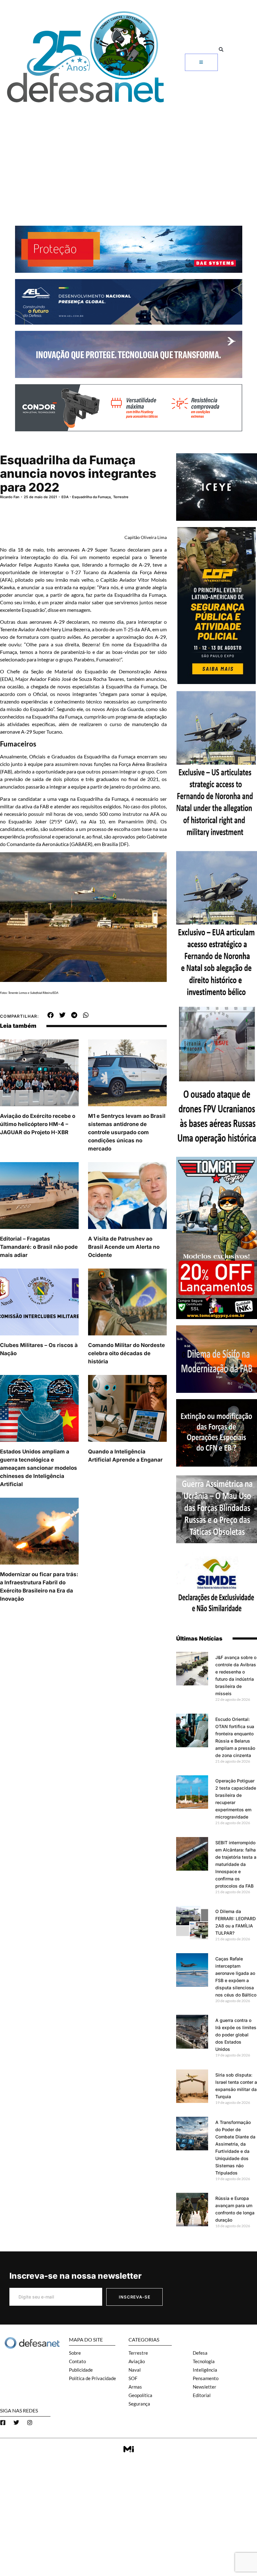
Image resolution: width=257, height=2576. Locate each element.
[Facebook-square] (3, 2422)
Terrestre (121, 497)
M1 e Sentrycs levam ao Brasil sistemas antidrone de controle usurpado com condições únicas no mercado (127, 1132)
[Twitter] (16, 2422)
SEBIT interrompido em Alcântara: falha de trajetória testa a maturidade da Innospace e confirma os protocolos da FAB (236, 1864)
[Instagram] (30, 2422)
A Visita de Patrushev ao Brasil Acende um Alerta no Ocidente (124, 1247)
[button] (221, 49)
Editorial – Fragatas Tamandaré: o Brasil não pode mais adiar (39, 1247)
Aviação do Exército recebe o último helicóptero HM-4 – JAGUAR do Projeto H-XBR (38, 1124)
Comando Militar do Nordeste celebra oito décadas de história (126, 1353)
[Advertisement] (128, 154)
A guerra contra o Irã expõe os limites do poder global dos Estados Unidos (236, 2035)
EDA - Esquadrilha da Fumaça (86, 497)
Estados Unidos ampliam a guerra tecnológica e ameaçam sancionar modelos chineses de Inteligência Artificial (39, 1468)
